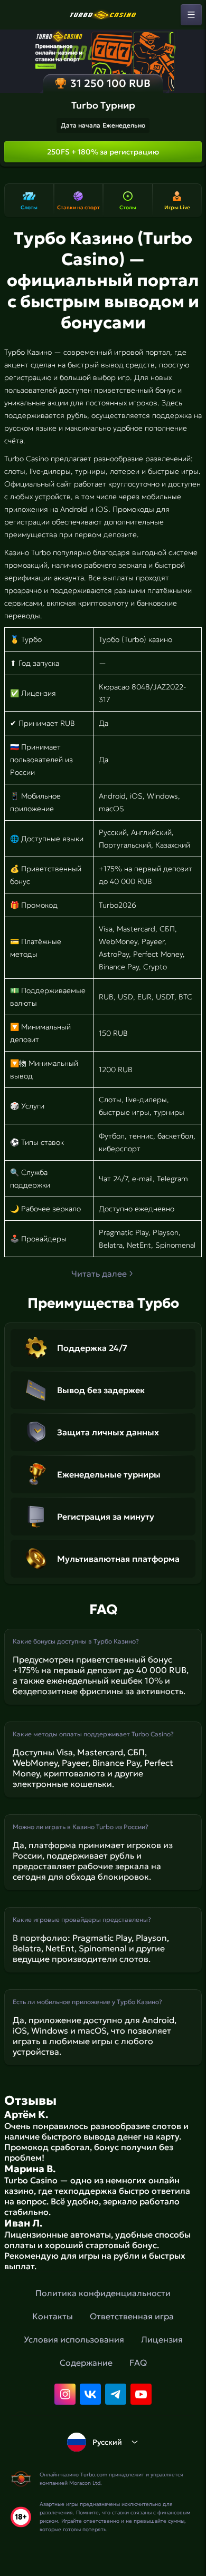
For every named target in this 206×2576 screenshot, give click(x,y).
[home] (103, 15)
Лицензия (162, 2339)
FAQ (138, 2363)
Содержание (86, 2363)
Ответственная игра (132, 2316)
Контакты (53, 2316)
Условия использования (74, 2339)
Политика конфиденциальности (103, 2293)
